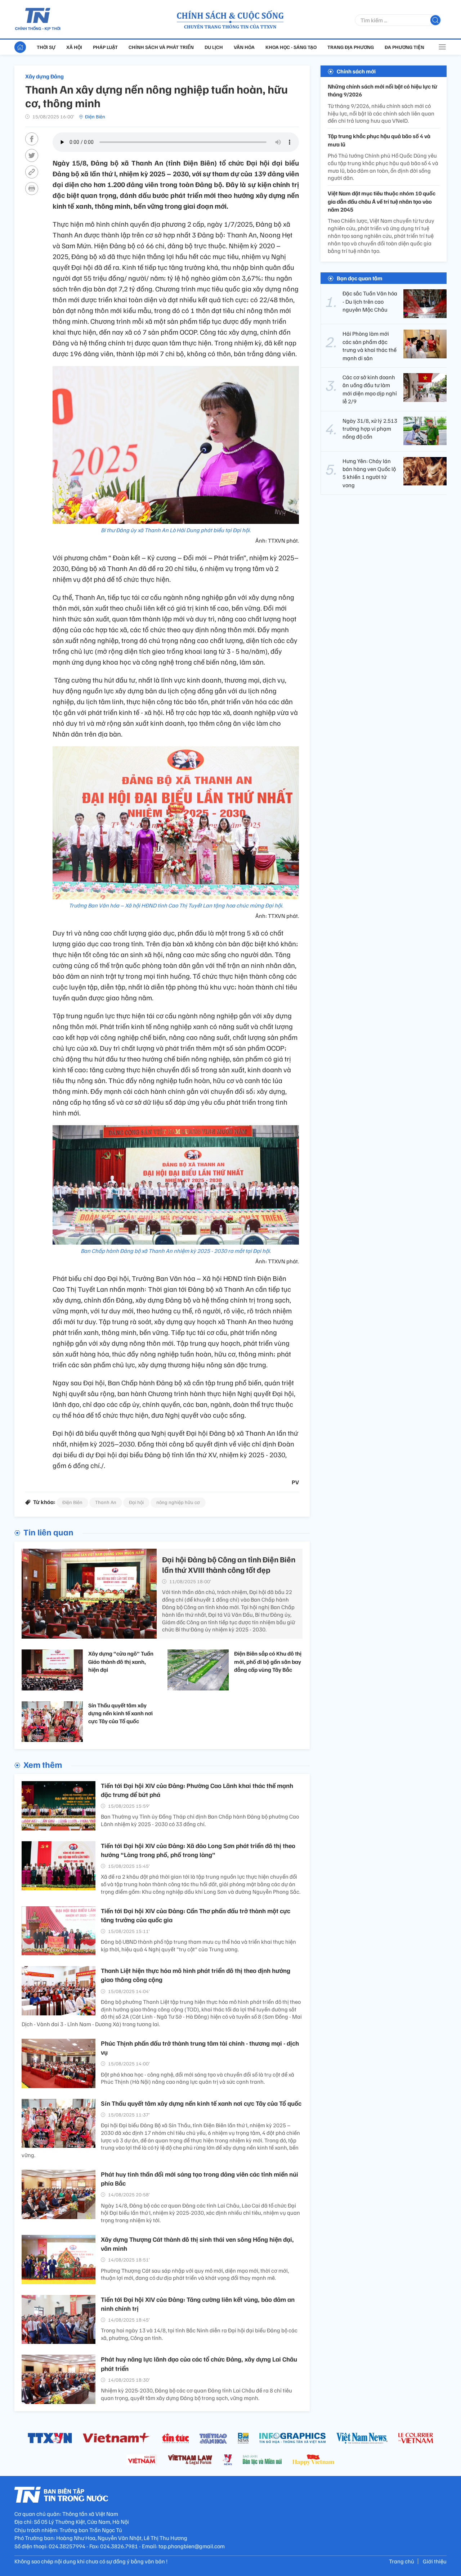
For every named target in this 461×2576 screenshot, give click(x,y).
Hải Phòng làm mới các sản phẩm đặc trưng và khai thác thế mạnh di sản (370, 346)
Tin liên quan (48, 1532)
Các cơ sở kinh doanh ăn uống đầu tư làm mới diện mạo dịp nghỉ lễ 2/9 (370, 389)
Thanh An (106, 1502)
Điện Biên (95, 116)
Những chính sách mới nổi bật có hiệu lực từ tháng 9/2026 (382, 90)
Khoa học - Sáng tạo (291, 47)
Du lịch (214, 47)
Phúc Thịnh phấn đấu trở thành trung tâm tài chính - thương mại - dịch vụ (200, 2048)
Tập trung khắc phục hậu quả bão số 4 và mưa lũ (379, 140)
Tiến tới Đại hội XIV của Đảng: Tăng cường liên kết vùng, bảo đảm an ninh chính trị (198, 2304)
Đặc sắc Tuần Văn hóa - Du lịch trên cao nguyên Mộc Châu (370, 301)
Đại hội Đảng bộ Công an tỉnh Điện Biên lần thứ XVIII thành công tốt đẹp (229, 1564)
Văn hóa (244, 47)
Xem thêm (43, 1764)
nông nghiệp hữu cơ (178, 1502)
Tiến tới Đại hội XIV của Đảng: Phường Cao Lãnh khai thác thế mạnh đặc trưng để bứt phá (197, 1790)
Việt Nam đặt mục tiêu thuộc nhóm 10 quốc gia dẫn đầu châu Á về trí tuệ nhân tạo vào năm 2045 (382, 201)
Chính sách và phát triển (161, 47)
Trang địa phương (351, 47)
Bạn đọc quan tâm (360, 278)
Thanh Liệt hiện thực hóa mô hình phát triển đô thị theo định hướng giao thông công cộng (196, 1975)
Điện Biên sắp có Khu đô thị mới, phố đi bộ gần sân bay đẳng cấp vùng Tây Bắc (268, 1662)
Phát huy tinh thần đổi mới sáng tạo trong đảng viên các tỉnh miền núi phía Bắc (200, 2179)
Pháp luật (105, 47)
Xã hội (74, 47)
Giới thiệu (435, 2561)
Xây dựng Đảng (44, 76)
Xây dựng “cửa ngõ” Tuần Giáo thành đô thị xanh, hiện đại (121, 1662)
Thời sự (46, 47)
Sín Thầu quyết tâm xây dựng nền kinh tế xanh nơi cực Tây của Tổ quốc (120, 1713)
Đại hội (136, 1502)
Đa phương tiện (404, 47)
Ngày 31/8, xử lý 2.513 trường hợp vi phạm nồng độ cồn (370, 428)
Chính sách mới (356, 71)
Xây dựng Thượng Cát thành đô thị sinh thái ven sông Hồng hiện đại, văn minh (197, 2244)
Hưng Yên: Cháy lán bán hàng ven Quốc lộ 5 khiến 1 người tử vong (369, 473)
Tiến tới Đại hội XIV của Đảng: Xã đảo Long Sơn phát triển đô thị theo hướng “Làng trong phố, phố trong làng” (198, 1850)
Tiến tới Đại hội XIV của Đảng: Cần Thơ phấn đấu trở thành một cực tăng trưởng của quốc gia (196, 1915)
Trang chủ (402, 2561)
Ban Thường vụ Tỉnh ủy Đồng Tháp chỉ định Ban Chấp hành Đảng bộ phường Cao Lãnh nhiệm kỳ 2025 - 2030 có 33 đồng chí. (200, 1820)
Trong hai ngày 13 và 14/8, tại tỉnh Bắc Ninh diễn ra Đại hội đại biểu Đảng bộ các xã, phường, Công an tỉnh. (199, 2334)
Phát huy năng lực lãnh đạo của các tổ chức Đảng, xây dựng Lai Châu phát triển (199, 2364)
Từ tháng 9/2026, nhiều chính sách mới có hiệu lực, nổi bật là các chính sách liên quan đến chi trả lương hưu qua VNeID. (381, 113)
